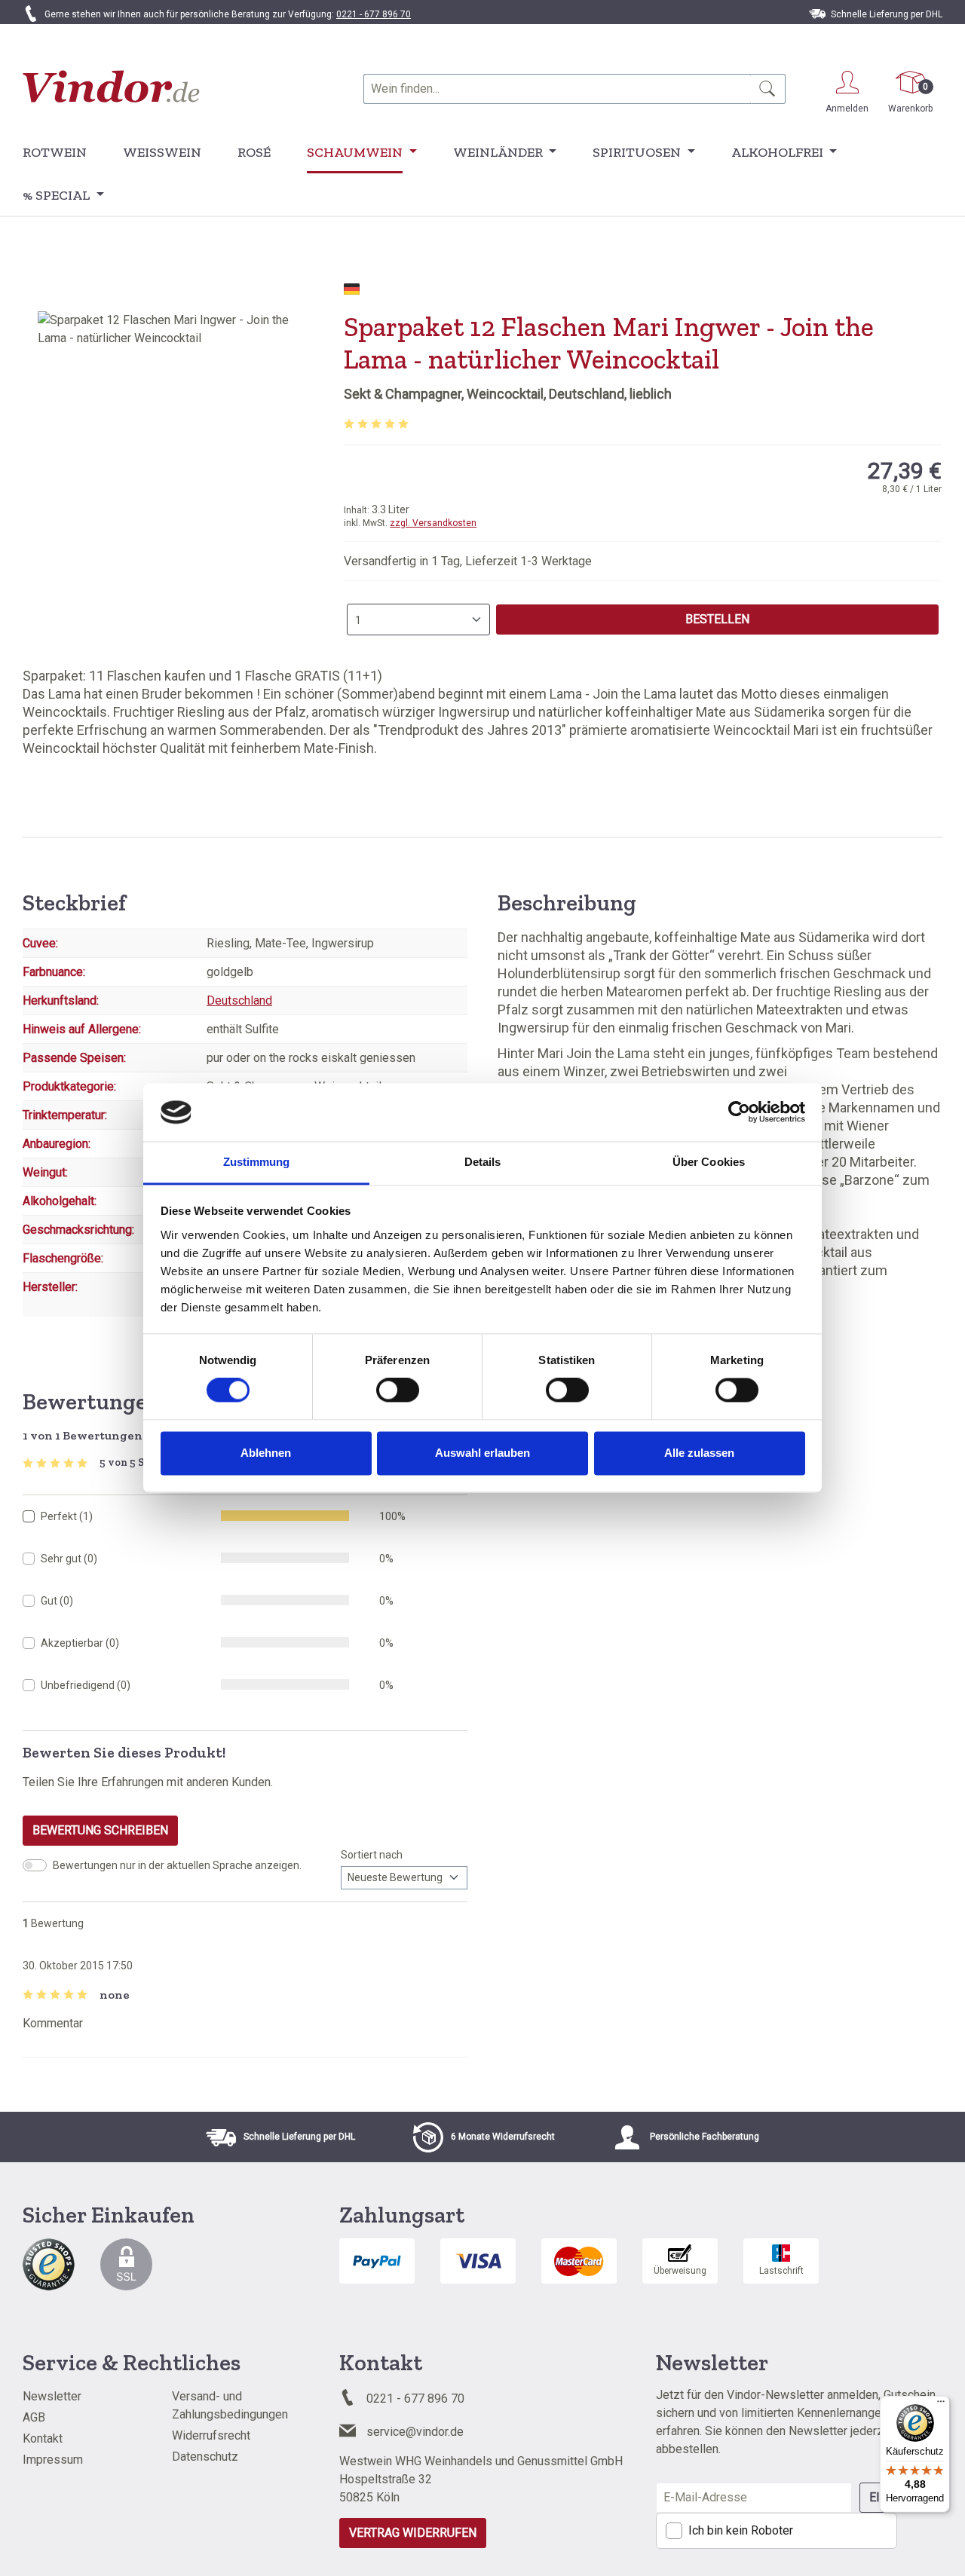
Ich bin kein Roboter (741, 2530)
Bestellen (717, 619)
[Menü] (941, 2405)
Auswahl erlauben (482, 1453)
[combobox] (557, 89)
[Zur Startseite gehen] (111, 86)
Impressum (53, 2460)
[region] (176, 473)
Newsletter (52, 2396)
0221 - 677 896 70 (374, 14)
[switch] (398, 1390)
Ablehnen (266, 1453)
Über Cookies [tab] (709, 1162)
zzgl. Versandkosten (433, 523)
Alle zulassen (699, 1453)
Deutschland (239, 1000)
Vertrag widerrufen (413, 2533)
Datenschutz (205, 2457)
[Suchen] (768, 89)
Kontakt (43, 2438)
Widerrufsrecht (211, 2435)
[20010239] (176, 473)
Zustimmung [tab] (257, 1162)
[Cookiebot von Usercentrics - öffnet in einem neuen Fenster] (739, 1112)
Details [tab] (483, 1162)
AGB (34, 2417)
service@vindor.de (415, 2432)
